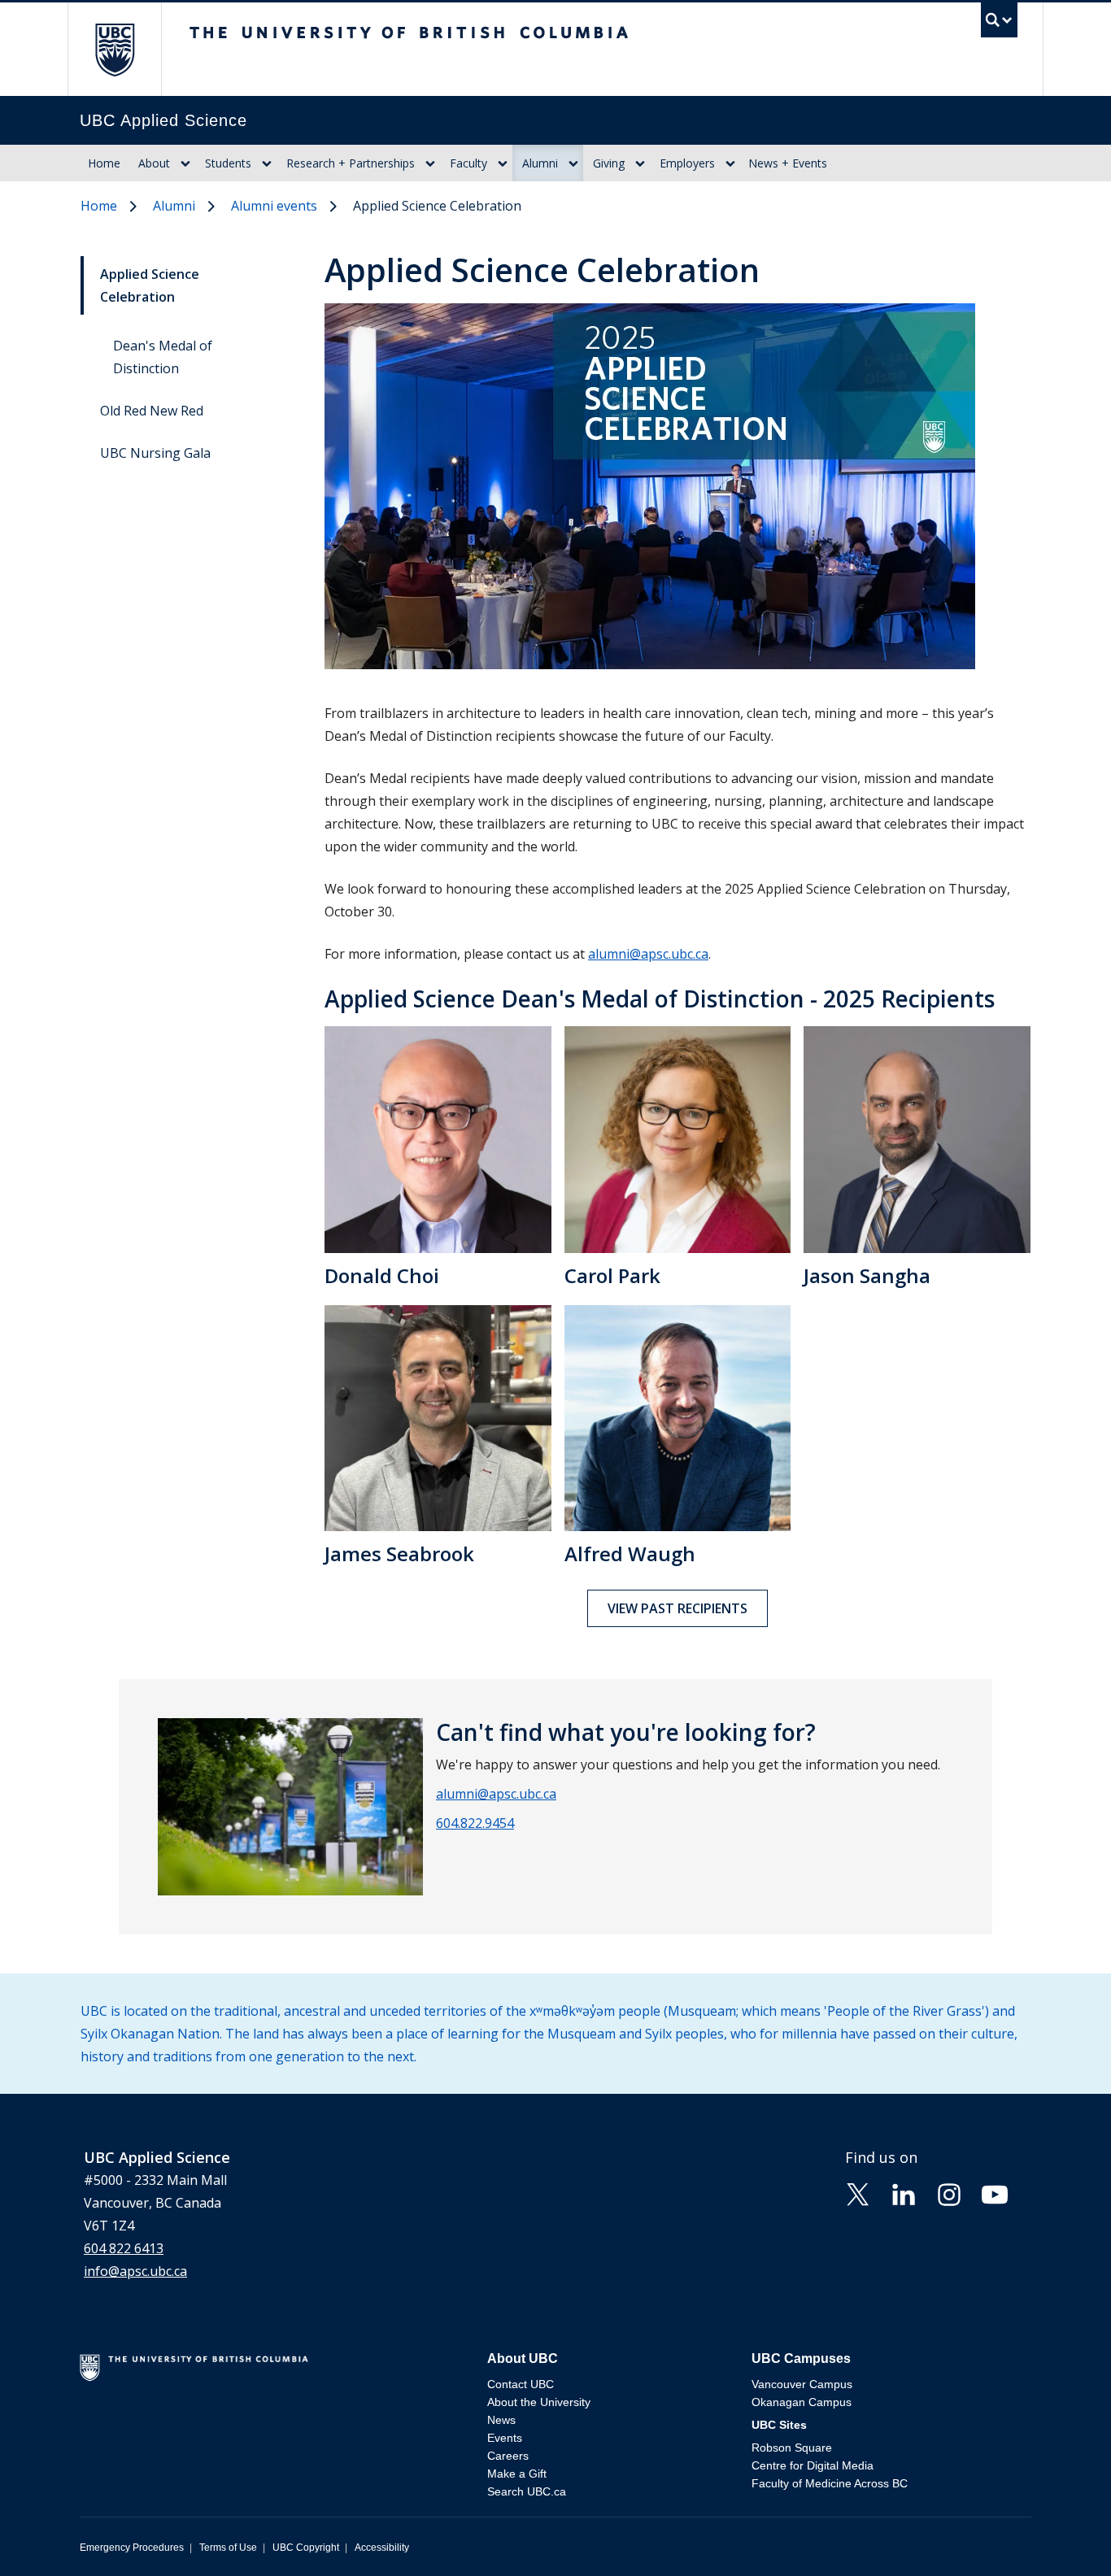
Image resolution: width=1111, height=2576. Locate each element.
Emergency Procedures (132, 2548)
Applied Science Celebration (150, 285)
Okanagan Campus (802, 2402)
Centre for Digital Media (813, 2465)
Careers (508, 2456)
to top (1061, 2535)
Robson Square (792, 2448)
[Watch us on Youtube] (995, 2193)
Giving (609, 163)
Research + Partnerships (351, 163)
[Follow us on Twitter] (858, 2193)
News (501, 2420)
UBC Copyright (306, 2548)
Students (228, 163)
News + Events (788, 163)
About (154, 163)
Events (505, 2438)
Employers (687, 163)
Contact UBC (521, 2384)
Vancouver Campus (802, 2384)
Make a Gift (517, 2474)
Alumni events (274, 206)
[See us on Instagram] (949, 2193)
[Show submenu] (185, 163)
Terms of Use (228, 2548)
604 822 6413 (124, 2248)
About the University (539, 2402)
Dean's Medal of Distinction (163, 357)
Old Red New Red (152, 411)
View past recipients (677, 1608)
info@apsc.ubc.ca (135, 2271)
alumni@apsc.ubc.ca (648, 954)
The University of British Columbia (114, 49)
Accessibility (382, 2548)
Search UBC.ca (527, 2491)
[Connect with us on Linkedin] (904, 2193)
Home (104, 163)
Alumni (540, 163)
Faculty (468, 163)
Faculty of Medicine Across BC (830, 2483)
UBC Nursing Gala (155, 453)
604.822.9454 (475, 1823)
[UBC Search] (999, 24)
